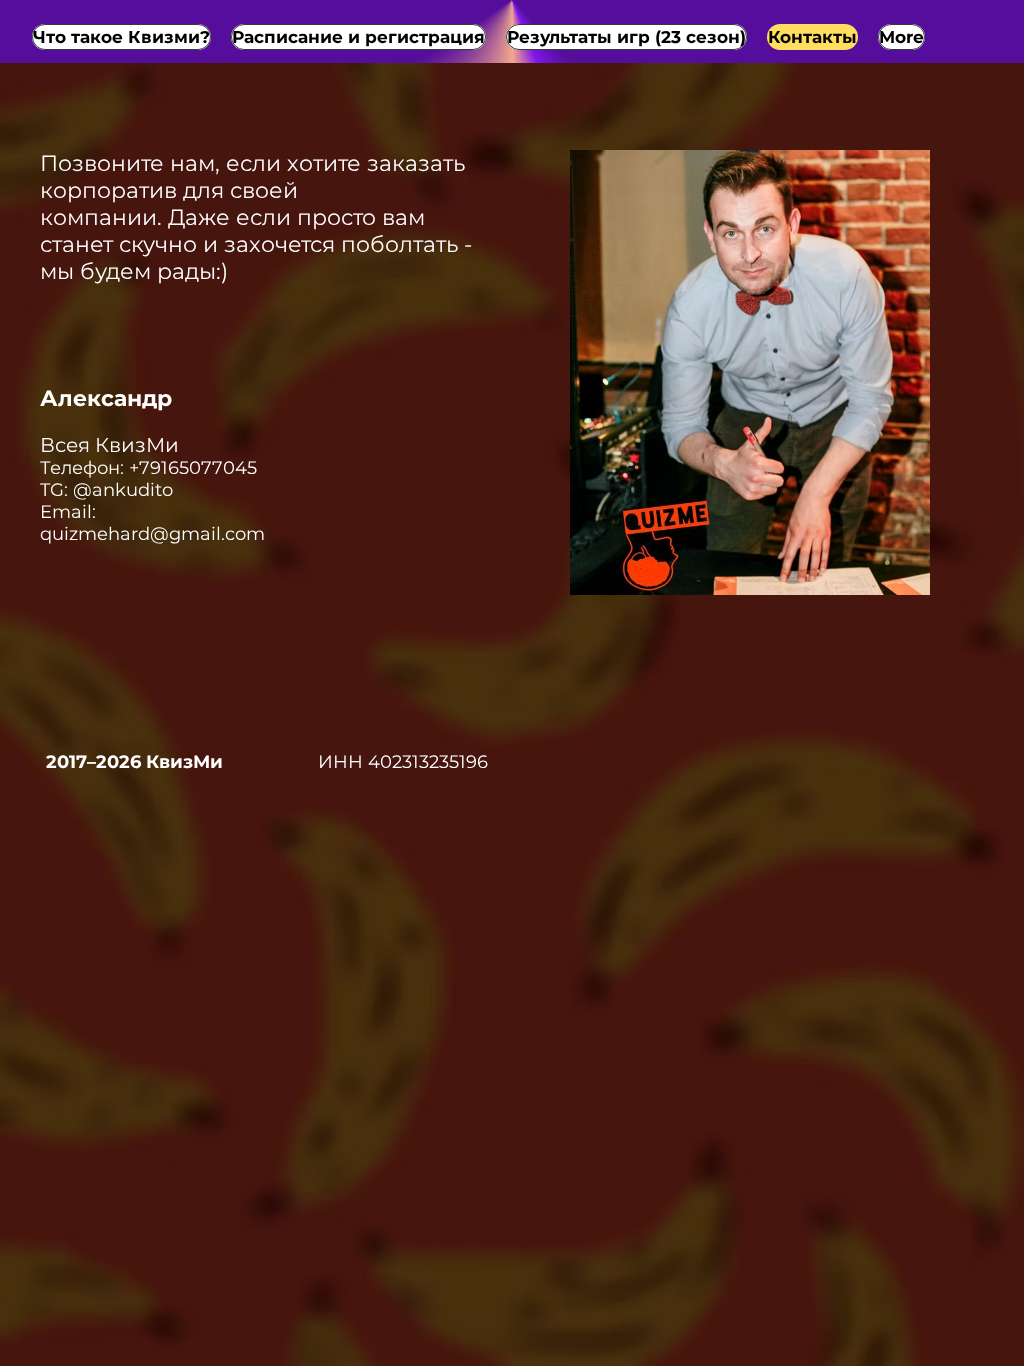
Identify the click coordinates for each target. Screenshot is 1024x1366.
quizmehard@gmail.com (152, 534)
